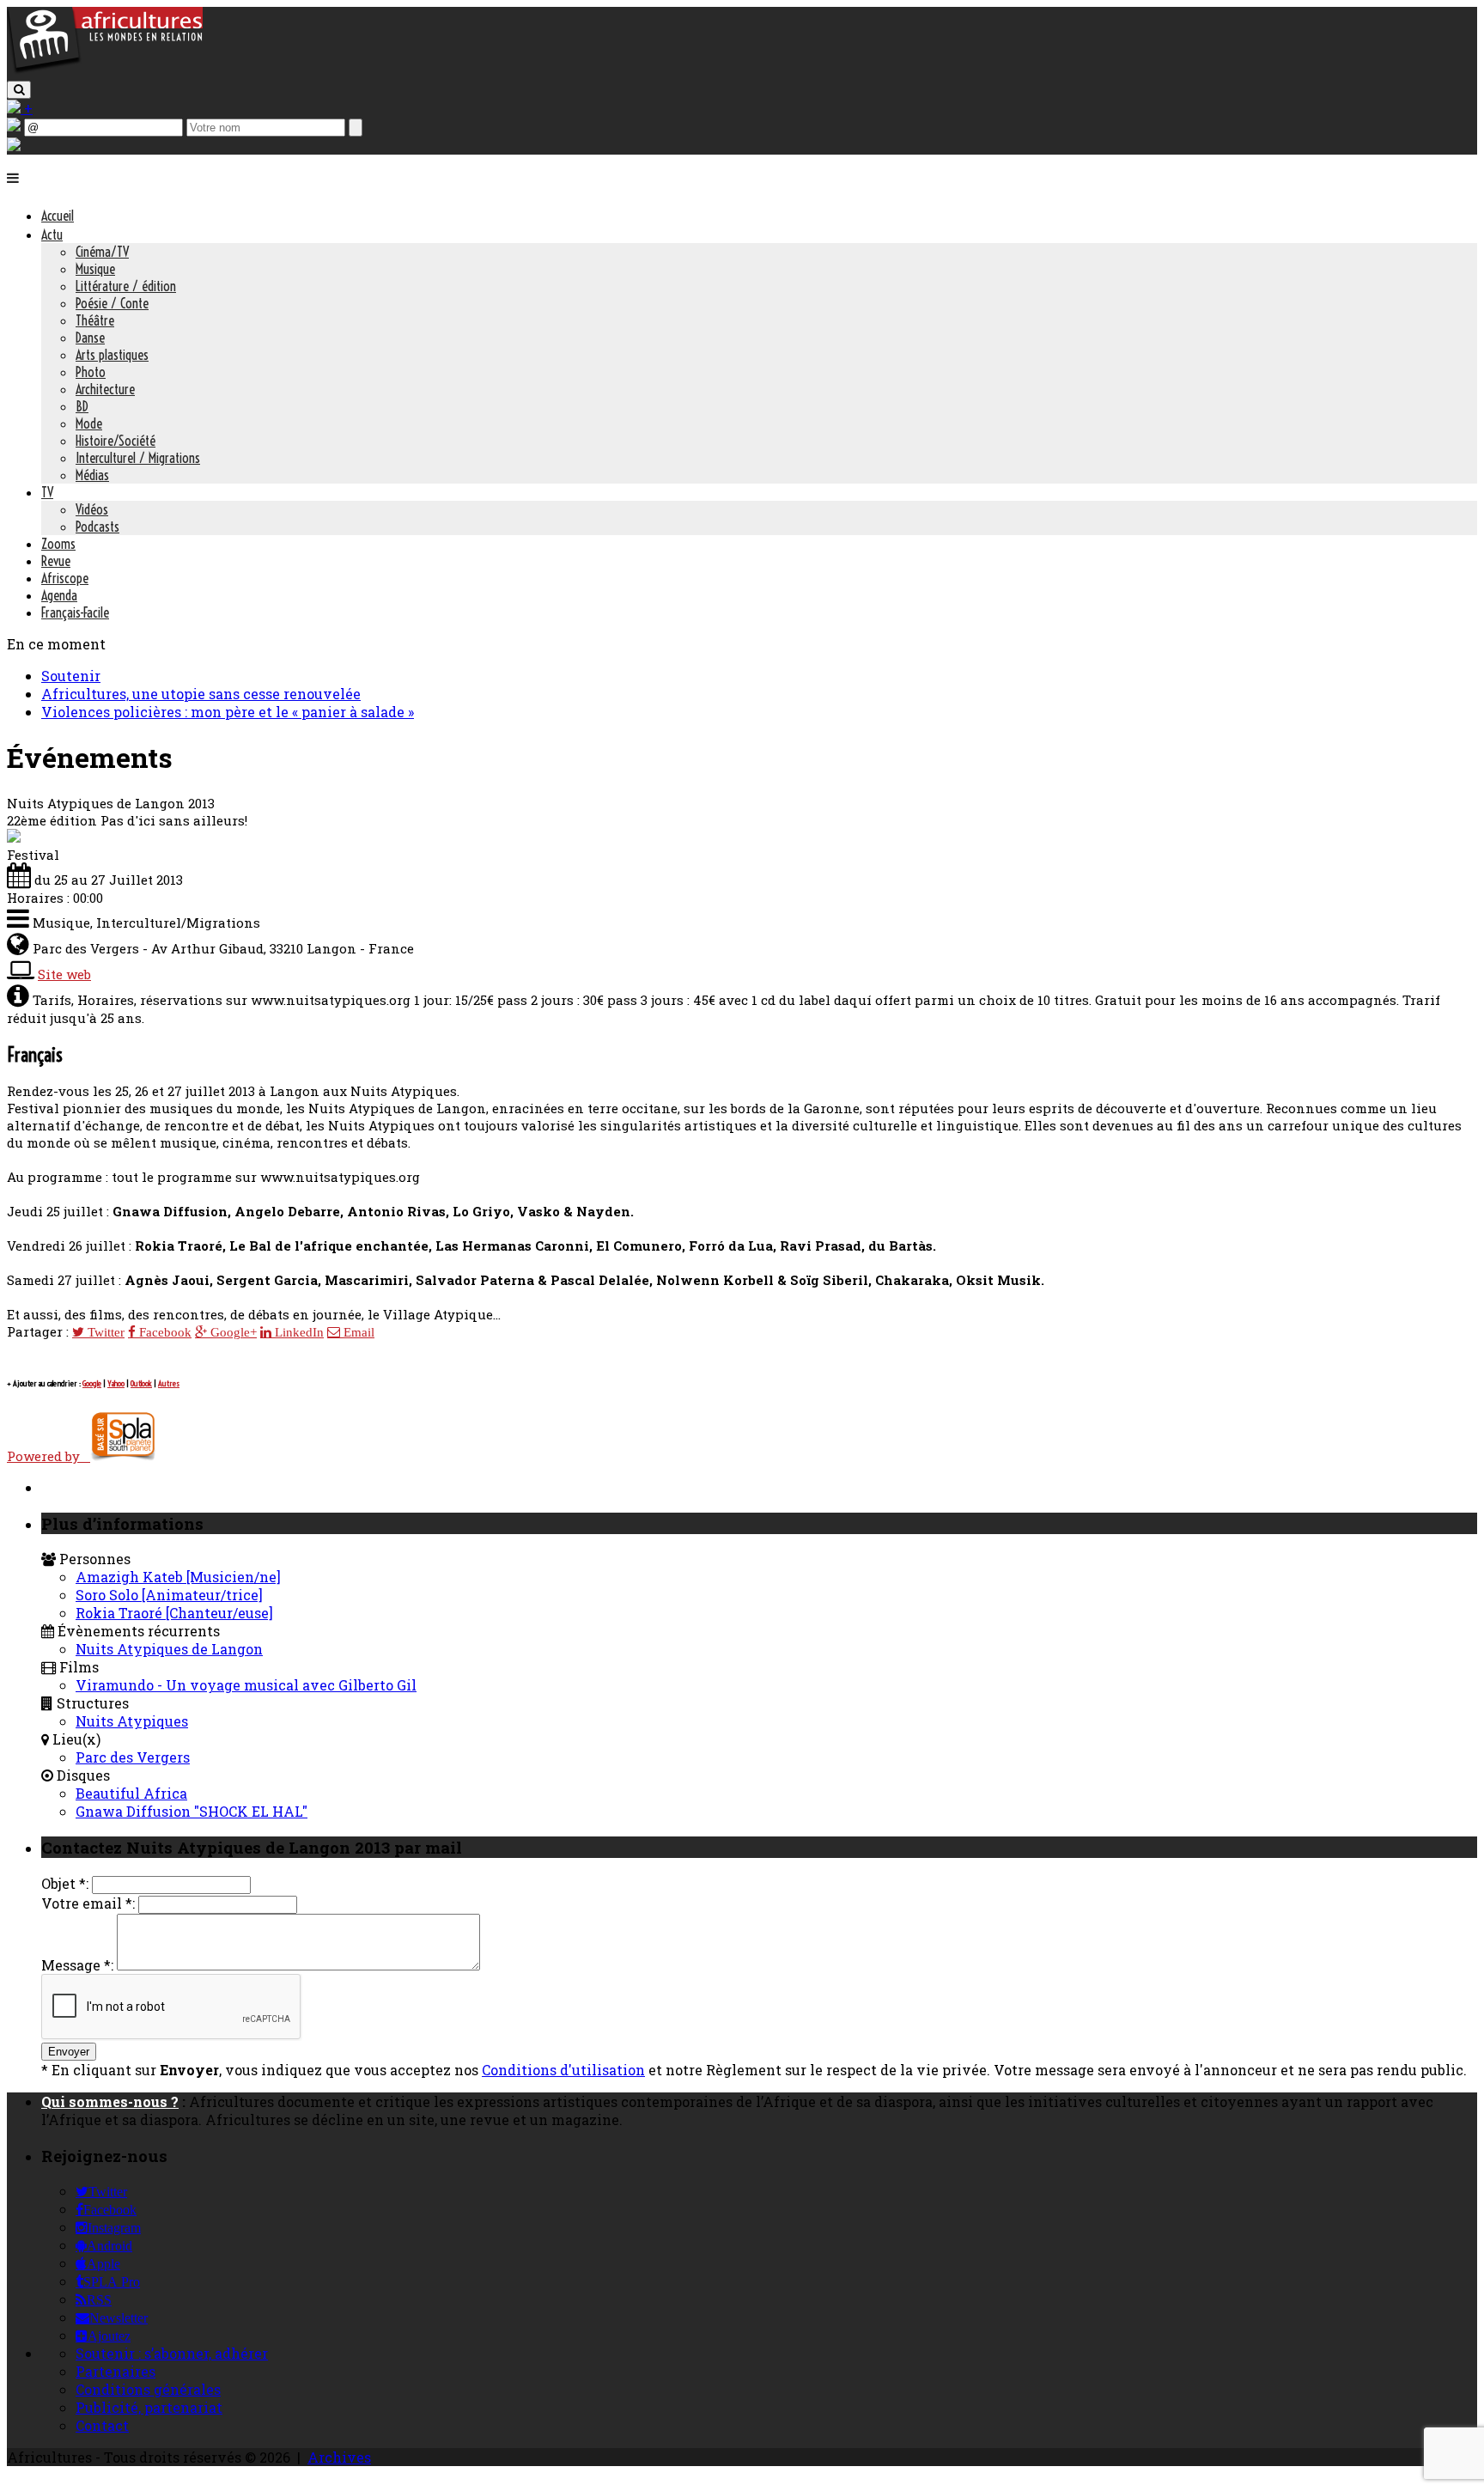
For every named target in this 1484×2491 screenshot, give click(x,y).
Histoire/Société (116, 441)
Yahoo (116, 1383)
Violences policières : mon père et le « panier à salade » (228, 712)
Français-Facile (75, 612)
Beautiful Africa (131, 1793)
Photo (91, 372)
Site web (64, 974)
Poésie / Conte (112, 303)
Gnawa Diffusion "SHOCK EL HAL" (192, 1811)
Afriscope (65, 578)
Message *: (77, 1965)
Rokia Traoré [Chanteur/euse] (174, 1613)
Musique (95, 269)
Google (92, 1383)
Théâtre (95, 320)
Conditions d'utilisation (563, 2070)
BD (82, 406)
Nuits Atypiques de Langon (169, 1649)
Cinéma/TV (102, 252)
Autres (169, 1383)
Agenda (59, 595)
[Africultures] (105, 70)
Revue (56, 561)
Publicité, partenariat (149, 2407)
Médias (92, 475)
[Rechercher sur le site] (19, 90)
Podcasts (97, 527)
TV (47, 492)
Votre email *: (88, 1903)
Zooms (58, 544)
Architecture (105, 389)
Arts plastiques (112, 355)
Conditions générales (148, 2389)
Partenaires (116, 2371)
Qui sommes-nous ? (110, 2101)
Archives (339, 2457)
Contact (102, 2425)
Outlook (141, 1383)
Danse (90, 338)
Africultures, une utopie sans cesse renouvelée (201, 694)
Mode (89, 423)
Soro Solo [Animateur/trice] (169, 1595)
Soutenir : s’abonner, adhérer (172, 2353)
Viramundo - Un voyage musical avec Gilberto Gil (246, 1685)
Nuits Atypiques (132, 1721)
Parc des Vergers (133, 1757)
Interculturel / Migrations (138, 458)
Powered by (49, 1456)
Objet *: (65, 1883)
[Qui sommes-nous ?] (14, 146)
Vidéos (92, 509)
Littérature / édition (126, 286)
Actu (52, 234)
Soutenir (71, 676)
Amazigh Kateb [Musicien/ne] (178, 1577)
